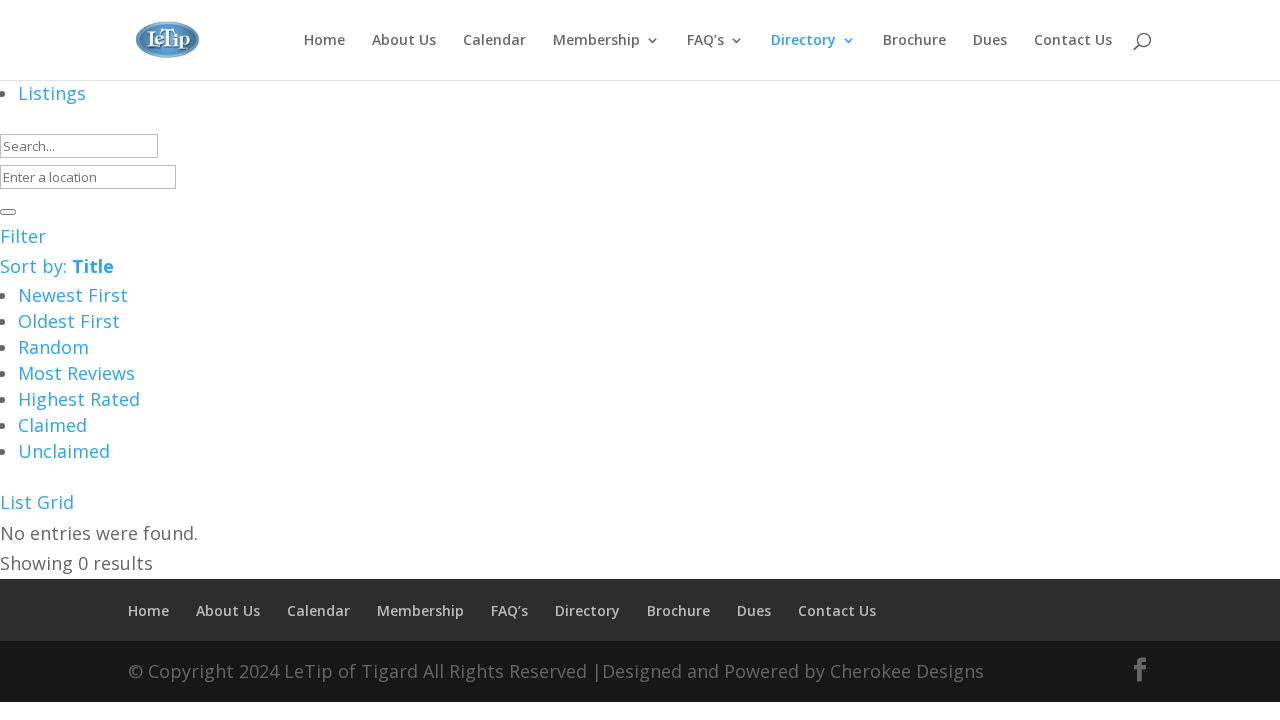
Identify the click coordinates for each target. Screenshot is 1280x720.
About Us (404, 41)
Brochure (914, 41)
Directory (803, 41)
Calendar (494, 41)
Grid (55, 502)
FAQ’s (705, 41)
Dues (990, 41)
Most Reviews (76, 373)
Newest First (73, 295)
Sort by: (57, 266)
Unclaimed (64, 451)
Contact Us (1073, 41)
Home (324, 41)
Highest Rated (79, 399)
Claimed (52, 425)
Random (53, 347)
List (16, 502)
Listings (52, 93)
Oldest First (69, 321)
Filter (23, 236)
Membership (596, 41)
